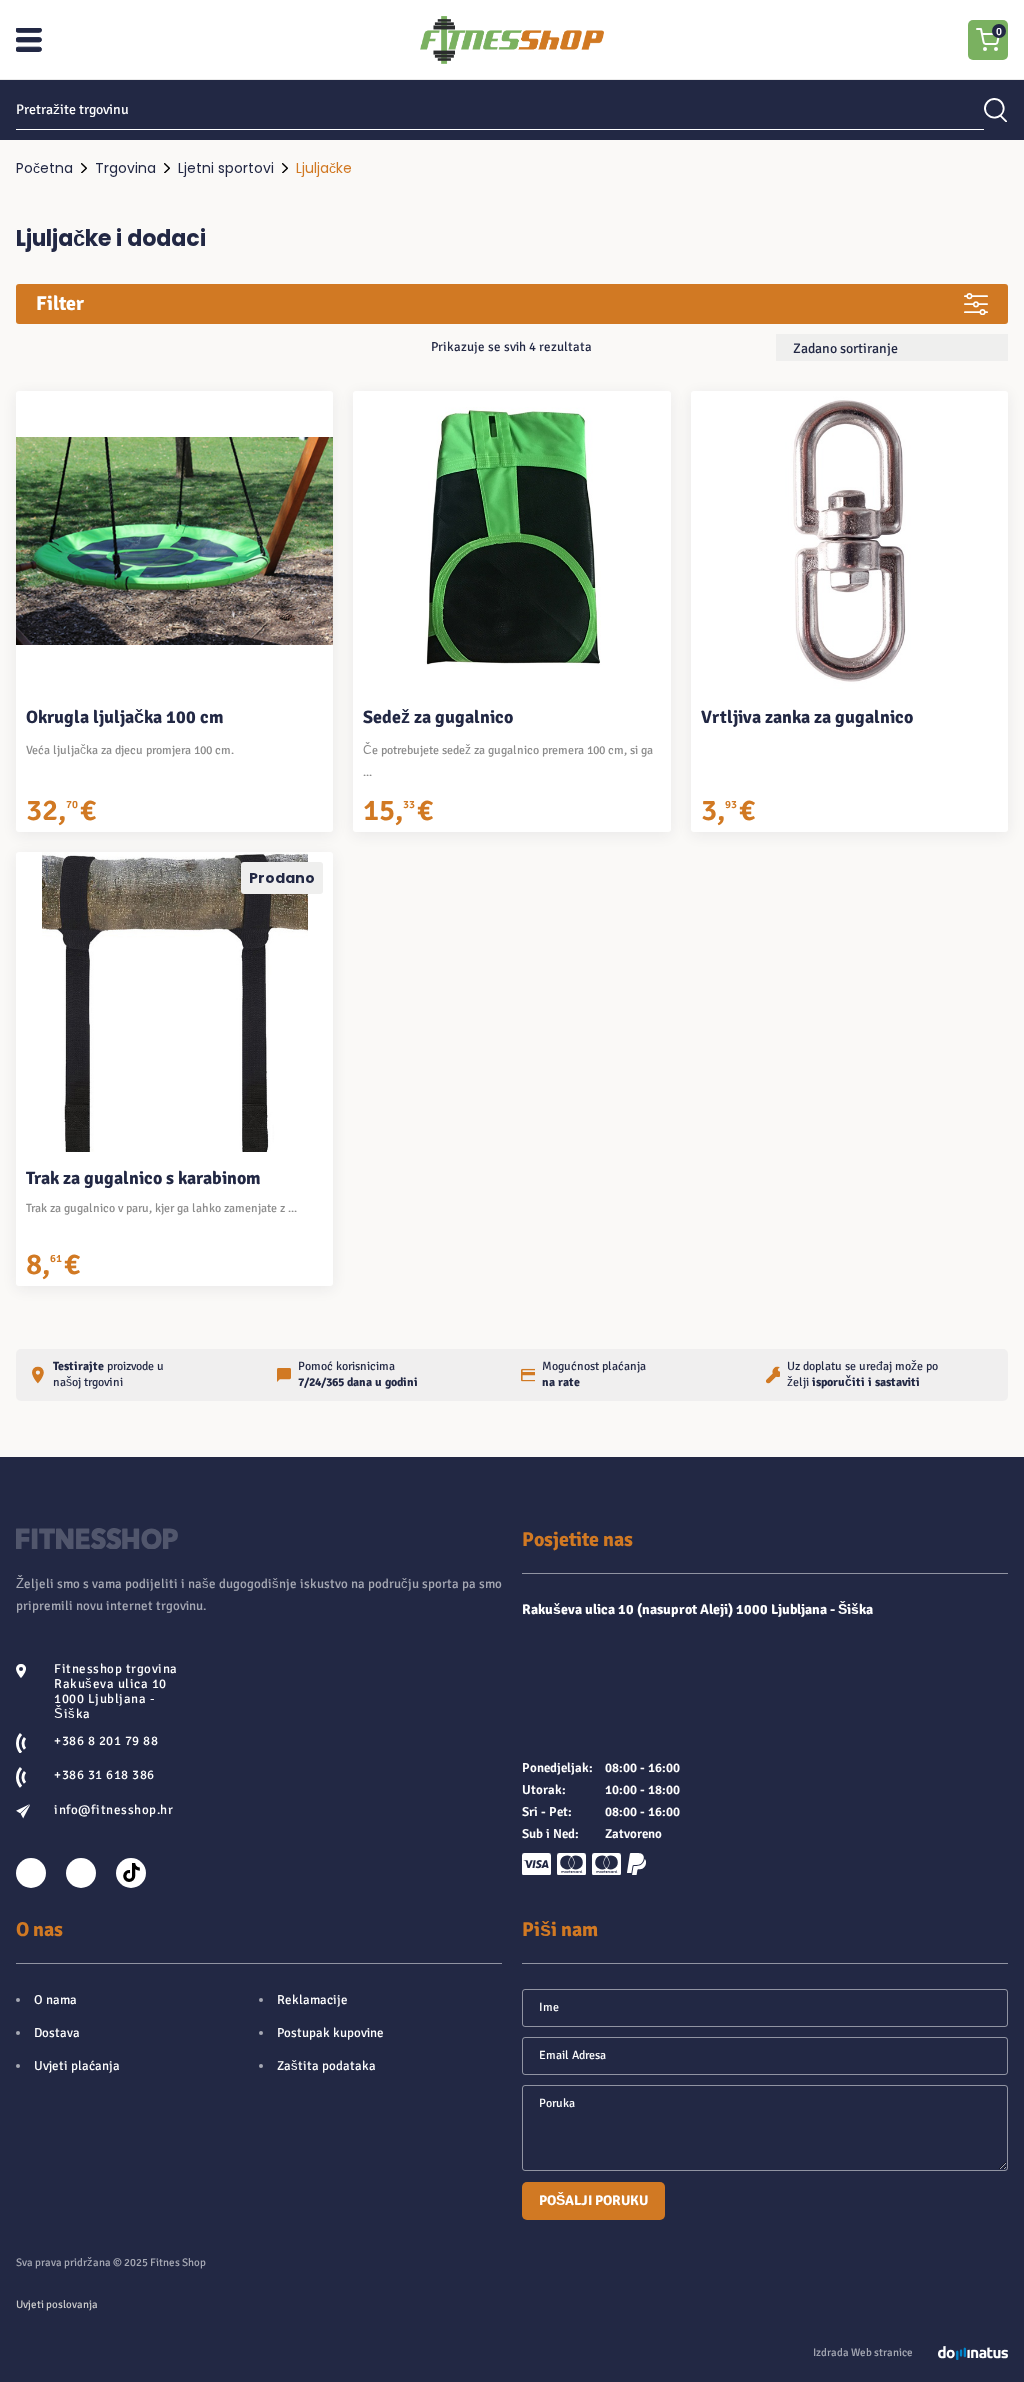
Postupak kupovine (330, 2033)
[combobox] (892, 347)
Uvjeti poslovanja (57, 2304)
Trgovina (125, 168)
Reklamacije (312, 2000)
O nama (55, 2000)
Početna (44, 168)
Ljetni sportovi (226, 168)
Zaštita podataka (326, 2066)
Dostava (57, 2033)
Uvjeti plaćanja (77, 2066)
